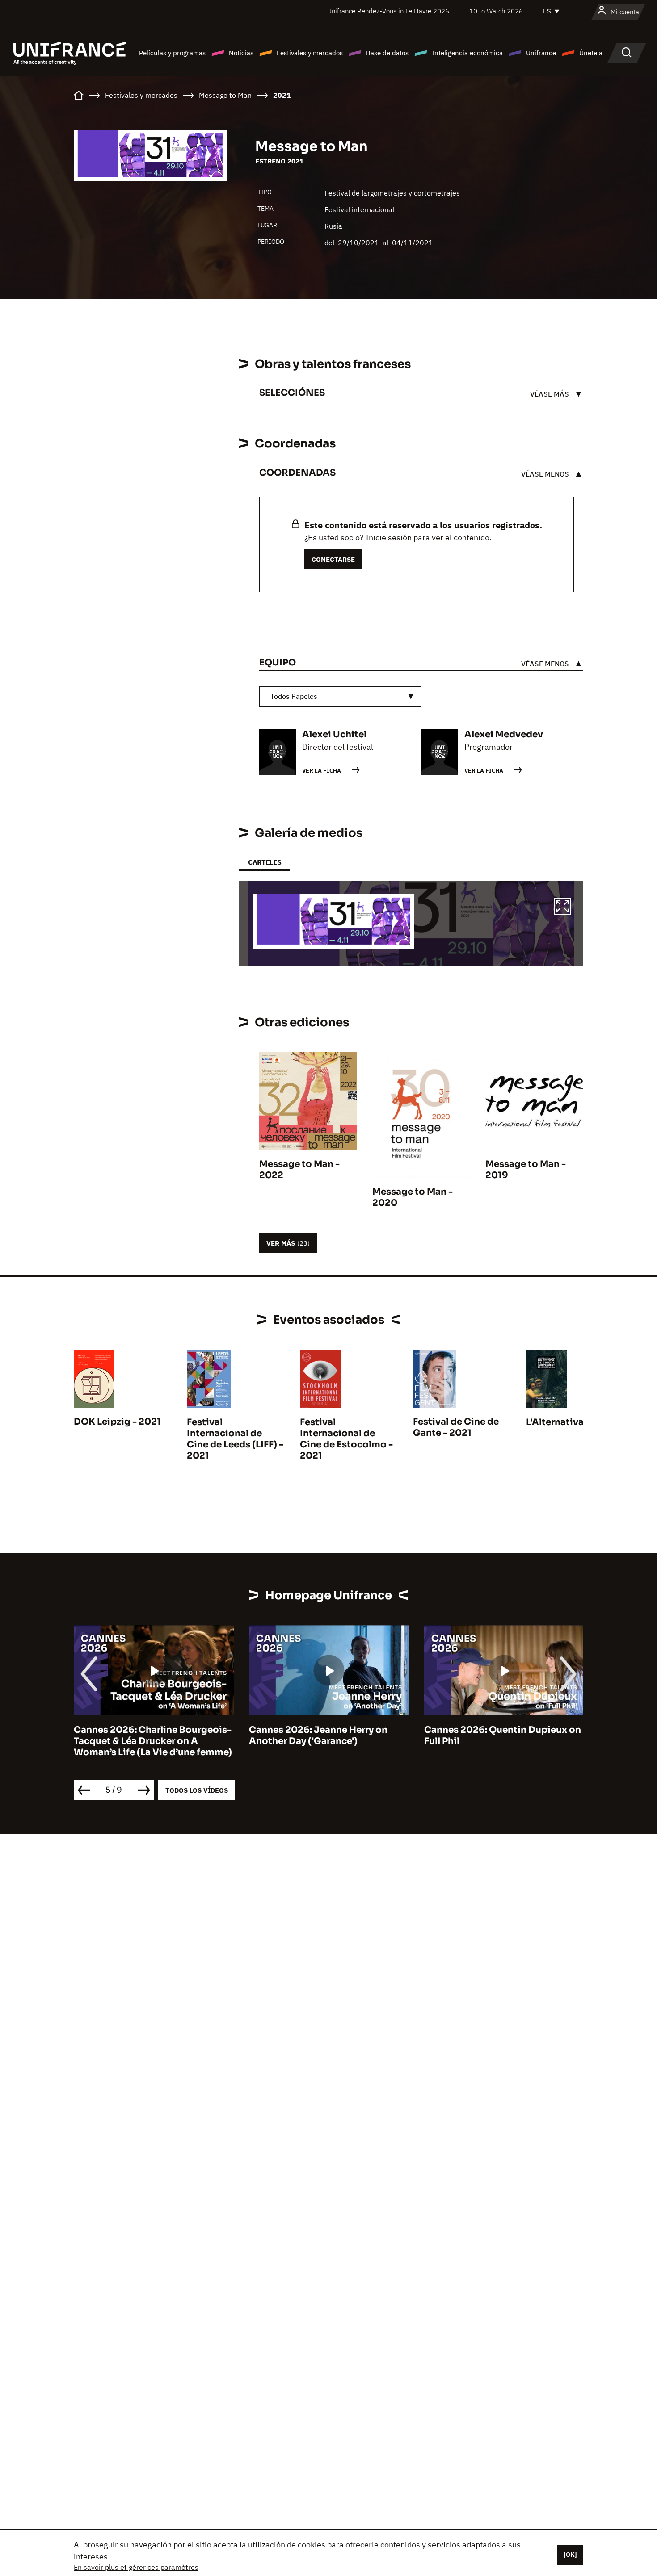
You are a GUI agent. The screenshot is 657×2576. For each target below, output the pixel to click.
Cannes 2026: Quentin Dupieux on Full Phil (503, 1735)
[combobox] (340, 696)
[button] (562, 907)
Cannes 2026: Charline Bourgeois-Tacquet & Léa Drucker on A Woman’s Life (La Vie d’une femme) (153, 1741)
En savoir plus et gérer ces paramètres (136, 2567)
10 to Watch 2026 (496, 11)
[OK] (570, 2555)
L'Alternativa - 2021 (570, 1422)
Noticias (241, 53)
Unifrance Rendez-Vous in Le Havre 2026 (388, 11)
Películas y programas (172, 53)
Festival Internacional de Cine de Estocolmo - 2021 (346, 1439)
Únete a (591, 53)
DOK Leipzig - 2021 (117, 1422)
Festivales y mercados (310, 53)
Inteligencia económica (467, 53)
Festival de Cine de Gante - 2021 (456, 1427)
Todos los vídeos (197, 1790)
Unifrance (541, 53)
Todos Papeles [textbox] (294, 696)
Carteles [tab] (265, 862)
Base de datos (387, 53)
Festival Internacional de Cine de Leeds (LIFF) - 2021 (235, 1439)
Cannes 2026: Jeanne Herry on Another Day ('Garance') (318, 1735)
